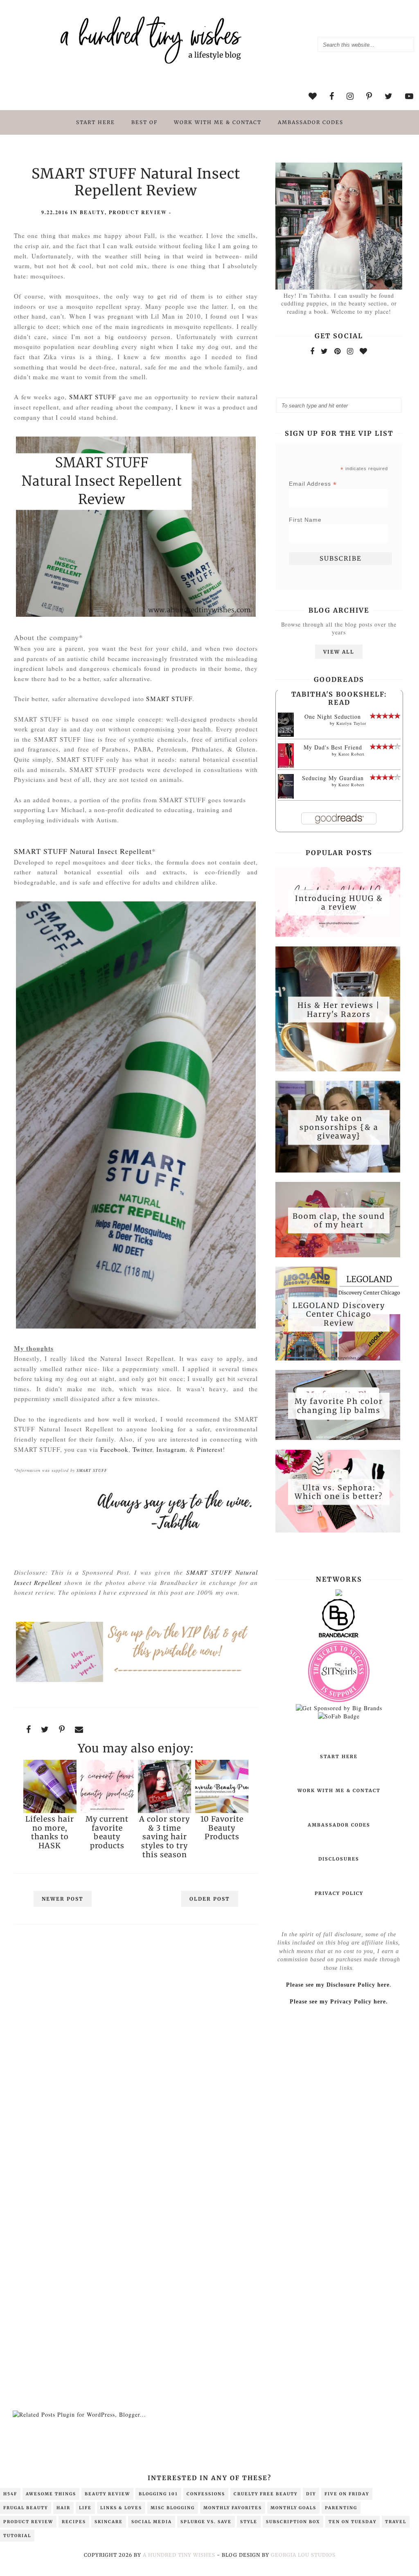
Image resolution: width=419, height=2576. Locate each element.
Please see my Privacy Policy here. (339, 2002)
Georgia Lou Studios (303, 2555)
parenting (341, 2508)
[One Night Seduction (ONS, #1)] (286, 735)
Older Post (210, 1899)
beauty (92, 212)
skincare (109, 2522)
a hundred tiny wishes (179, 2555)
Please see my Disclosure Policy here (338, 1985)
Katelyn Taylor (351, 723)
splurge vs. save (206, 2522)
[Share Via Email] (79, 1729)
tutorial (17, 2536)
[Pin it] (62, 1729)
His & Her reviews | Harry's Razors (339, 1010)
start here (96, 122)
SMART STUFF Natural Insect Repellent (83, 851)
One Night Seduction (333, 716)
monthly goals (293, 2508)
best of (144, 122)
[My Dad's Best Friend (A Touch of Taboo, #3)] (286, 766)
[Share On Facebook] (29, 1729)
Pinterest (210, 1449)
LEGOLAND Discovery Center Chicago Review (339, 1314)
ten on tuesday (353, 2522)
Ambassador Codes (311, 122)
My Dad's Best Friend (333, 747)
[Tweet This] (45, 1729)
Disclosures (339, 1859)
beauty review (107, 2494)
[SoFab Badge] (339, 1716)
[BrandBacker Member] (339, 1637)
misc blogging (173, 2508)
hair (63, 2508)
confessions (206, 2494)
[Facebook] (312, 351)
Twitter (142, 1449)
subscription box (293, 2522)
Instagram (171, 1449)
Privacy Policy (339, 1893)
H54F (10, 2494)
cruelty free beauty (266, 2494)
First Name (305, 520)
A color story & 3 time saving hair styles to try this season (164, 1837)
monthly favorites (233, 2508)
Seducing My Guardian (333, 778)
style (249, 2522)
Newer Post (63, 1899)
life (85, 2508)
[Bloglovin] (364, 351)
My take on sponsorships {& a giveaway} (339, 1127)
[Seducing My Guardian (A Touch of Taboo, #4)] (286, 797)
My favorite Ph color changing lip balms (339, 1406)
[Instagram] (350, 351)
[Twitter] (324, 351)
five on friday (347, 2494)
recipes (74, 2522)
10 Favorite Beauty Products (222, 1828)
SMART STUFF (93, 397)
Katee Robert (351, 754)
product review (138, 212)
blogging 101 (158, 2494)
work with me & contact (218, 122)
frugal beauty (26, 2508)
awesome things (51, 2494)
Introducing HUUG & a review (339, 902)
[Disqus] (136, 2043)
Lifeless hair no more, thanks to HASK (50, 1832)
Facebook (114, 1449)
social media (152, 2522)
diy (311, 2494)
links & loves (121, 2508)
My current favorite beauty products (107, 1832)
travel (396, 2522)
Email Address (313, 484)
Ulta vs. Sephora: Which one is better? (339, 1492)
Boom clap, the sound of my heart (339, 1220)
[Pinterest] (338, 351)
